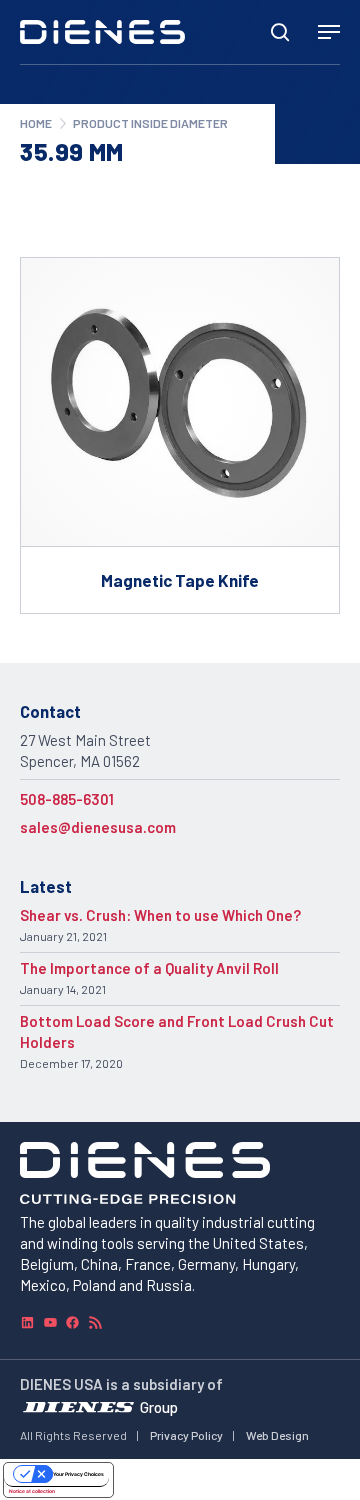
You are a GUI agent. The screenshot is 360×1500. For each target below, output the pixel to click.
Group (159, 1406)
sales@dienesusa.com (98, 827)
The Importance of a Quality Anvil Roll (149, 968)
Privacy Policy (186, 1435)
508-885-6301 (67, 799)
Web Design (277, 1435)
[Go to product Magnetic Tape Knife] (180, 435)
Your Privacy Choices (78, 1474)
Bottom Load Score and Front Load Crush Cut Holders (177, 1031)
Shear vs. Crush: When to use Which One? (160, 915)
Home (36, 123)
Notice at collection (32, 1491)
